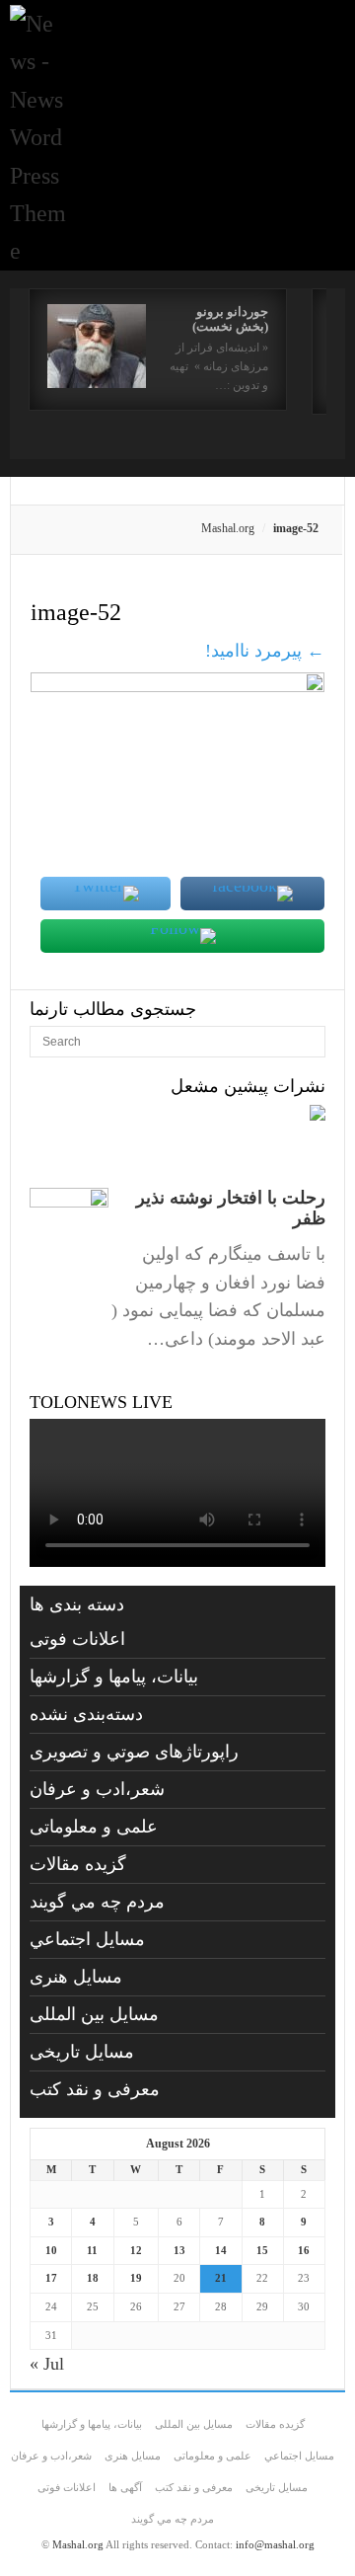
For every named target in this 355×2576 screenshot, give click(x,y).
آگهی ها (125, 2487)
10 (51, 2250)
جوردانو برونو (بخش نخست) (230, 319)
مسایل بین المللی (94, 2014)
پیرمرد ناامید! (265, 651)
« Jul (47, 2364)
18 (93, 2278)
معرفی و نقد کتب (95, 2089)
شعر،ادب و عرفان (97, 1789)
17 (51, 2278)
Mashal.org (228, 528)
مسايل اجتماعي (87, 1939)
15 (262, 2250)
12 (136, 2250)
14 (221, 2250)
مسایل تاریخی (82, 2052)
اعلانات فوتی (77, 1639)
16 (304, 2250)
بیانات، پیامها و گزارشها (114, 1677)
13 (179, 2250)
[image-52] (177, 686)
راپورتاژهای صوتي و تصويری (134, 1752)
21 (221, 2278)
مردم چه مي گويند (97, 1902)
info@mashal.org (275, 2544)
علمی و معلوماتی (94, 1827)
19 (136, 2278)
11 (92, 2250)
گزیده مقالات (78, 1864)
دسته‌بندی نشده (86, 1714)
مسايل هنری (76, 1977)
